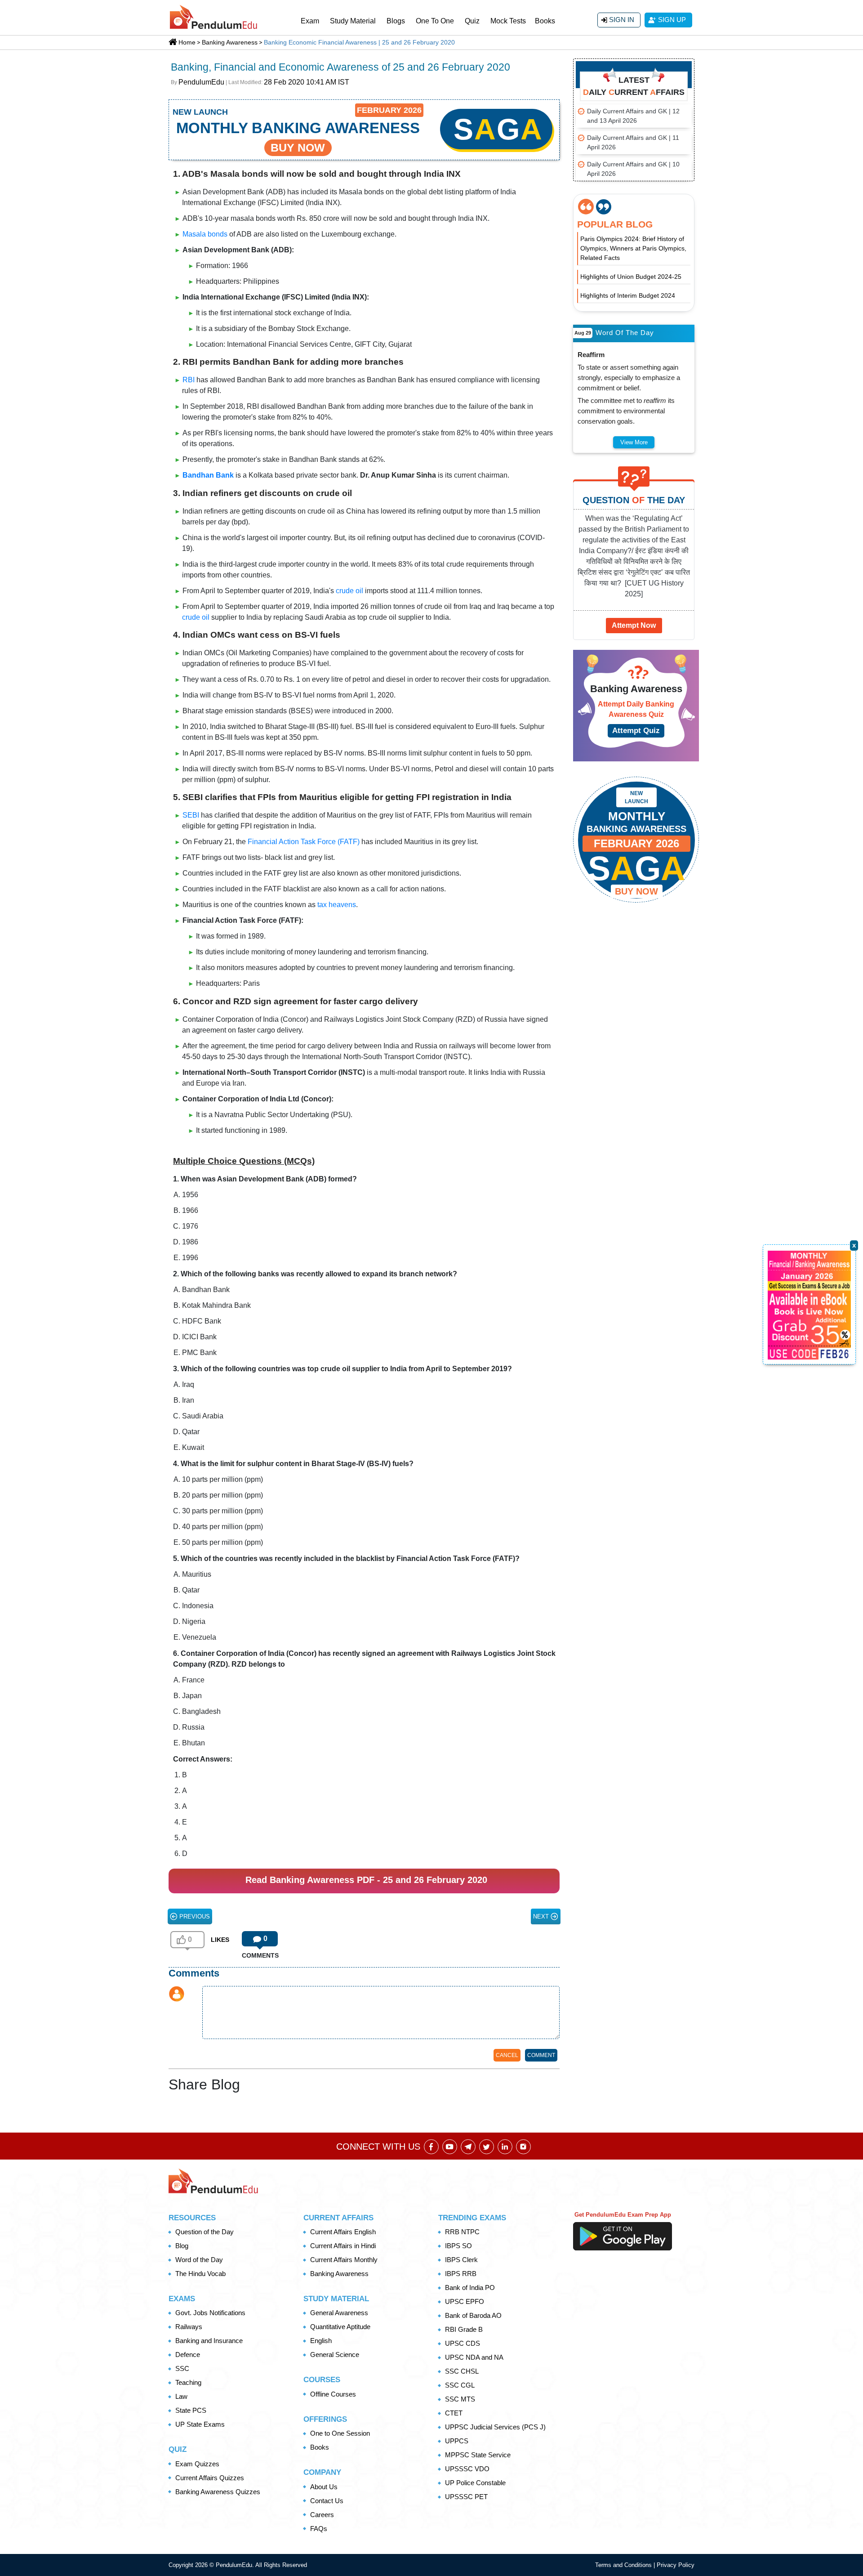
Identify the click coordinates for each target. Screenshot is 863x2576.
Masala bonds (205, 234)
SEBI (191, 815)
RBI (189, 380)
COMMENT (541, 2055)
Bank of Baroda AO (473, 2315)
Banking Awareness (339, 2274)
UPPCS (457, 2441)
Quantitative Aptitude (340, 2327)
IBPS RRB (461, 2274)
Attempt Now (634, 625)
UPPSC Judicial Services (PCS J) (495, 2427)
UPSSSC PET (466, 2497)
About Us (324, 2487)
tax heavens (337, 905)
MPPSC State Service (478, 2455)
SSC (182, 2368)
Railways (189, 2327)
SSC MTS (460, 2399)
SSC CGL (460, 2385)
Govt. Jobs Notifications (210, 2313)
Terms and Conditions (624, 2565)
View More (634, 442)
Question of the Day (205, 2232)
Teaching (188, 2382)
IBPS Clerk (461, 2260)
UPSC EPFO (465, 2301)
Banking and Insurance (209, 2341)
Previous (194, 1916)
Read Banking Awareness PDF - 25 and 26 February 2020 (366, 1880)
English (321, 2341)
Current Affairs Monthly (344, 2260)
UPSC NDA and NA (474, 2357)
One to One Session (340, 2433)
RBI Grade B (464, 2329)
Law (181, 2396)
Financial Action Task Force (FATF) (304, 842)
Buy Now (636, 891)
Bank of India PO (470, 2288)
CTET (454, 2413)
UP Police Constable (475, 2483)
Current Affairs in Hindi (343, 2246)
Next (542, 1916)
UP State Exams (200, 2424)
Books (545, 21)
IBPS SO (458, 2246)
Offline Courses (333, 2394)
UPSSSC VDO (467, 2469)
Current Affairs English (343, 2232)
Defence (188, 2355)
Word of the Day (199, 2260)
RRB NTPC (462, 2232)
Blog (182, 2246)
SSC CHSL (462, 2371)
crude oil (349, 591)
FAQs (319, 2529)
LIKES (220, 1940)
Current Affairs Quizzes (210, 2478)
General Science (335, 2355)
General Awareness (339, 2313)
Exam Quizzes (197, 2464)
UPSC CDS (463, 2343)
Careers (322, 2515)
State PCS (191, 2410)
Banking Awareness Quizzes (218, 2492)
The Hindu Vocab (200, 2274)
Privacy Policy (676, 2565)
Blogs (396, 21)
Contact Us (327, 2501)
